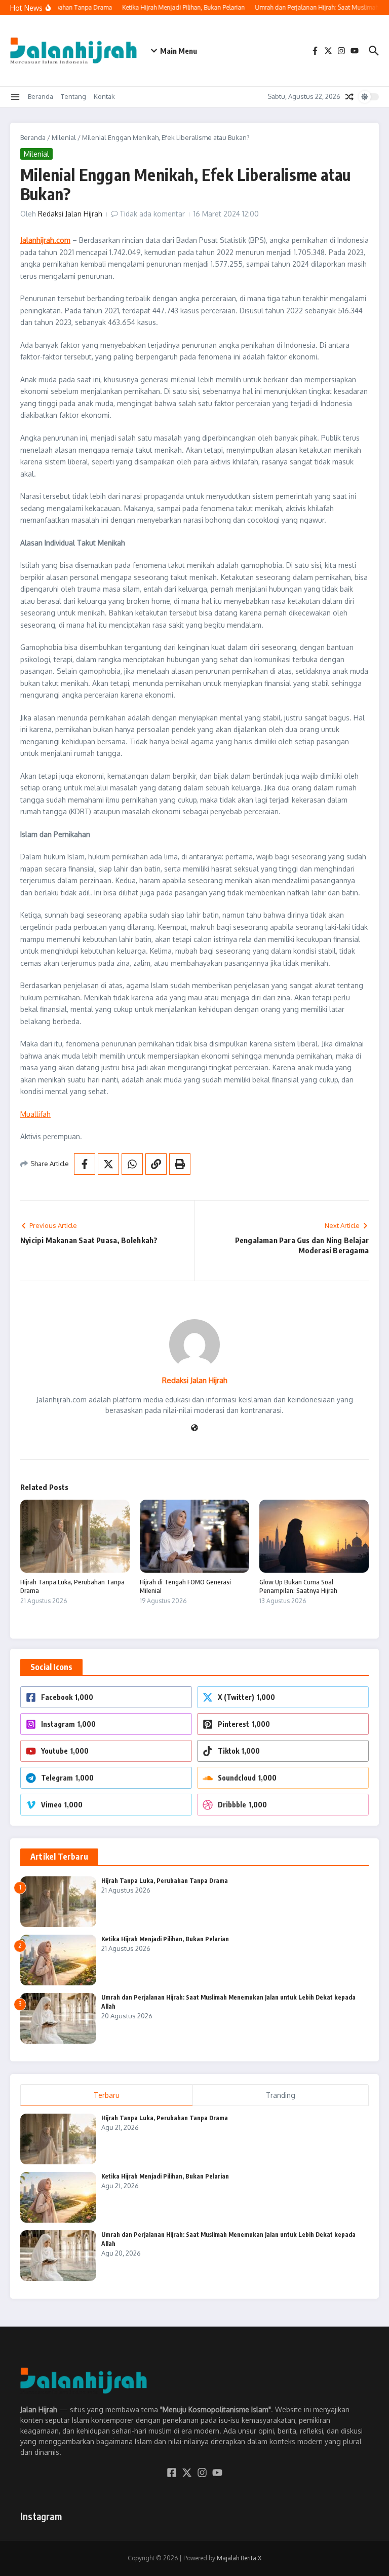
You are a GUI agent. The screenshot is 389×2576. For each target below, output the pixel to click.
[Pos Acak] (349, 97)
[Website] (194, 1428)
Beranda (41, 96)
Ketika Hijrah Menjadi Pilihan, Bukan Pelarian (165, 1939)
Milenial (64, 137)
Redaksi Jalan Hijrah (70, 214)
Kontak (104, 96)
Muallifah (35, 1114)
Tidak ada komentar (152, 214)
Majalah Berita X (239, 2558)
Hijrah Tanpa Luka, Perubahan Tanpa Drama (165, 1881)
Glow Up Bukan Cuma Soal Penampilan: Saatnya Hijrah (298, 1586)
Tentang (73, 96)
